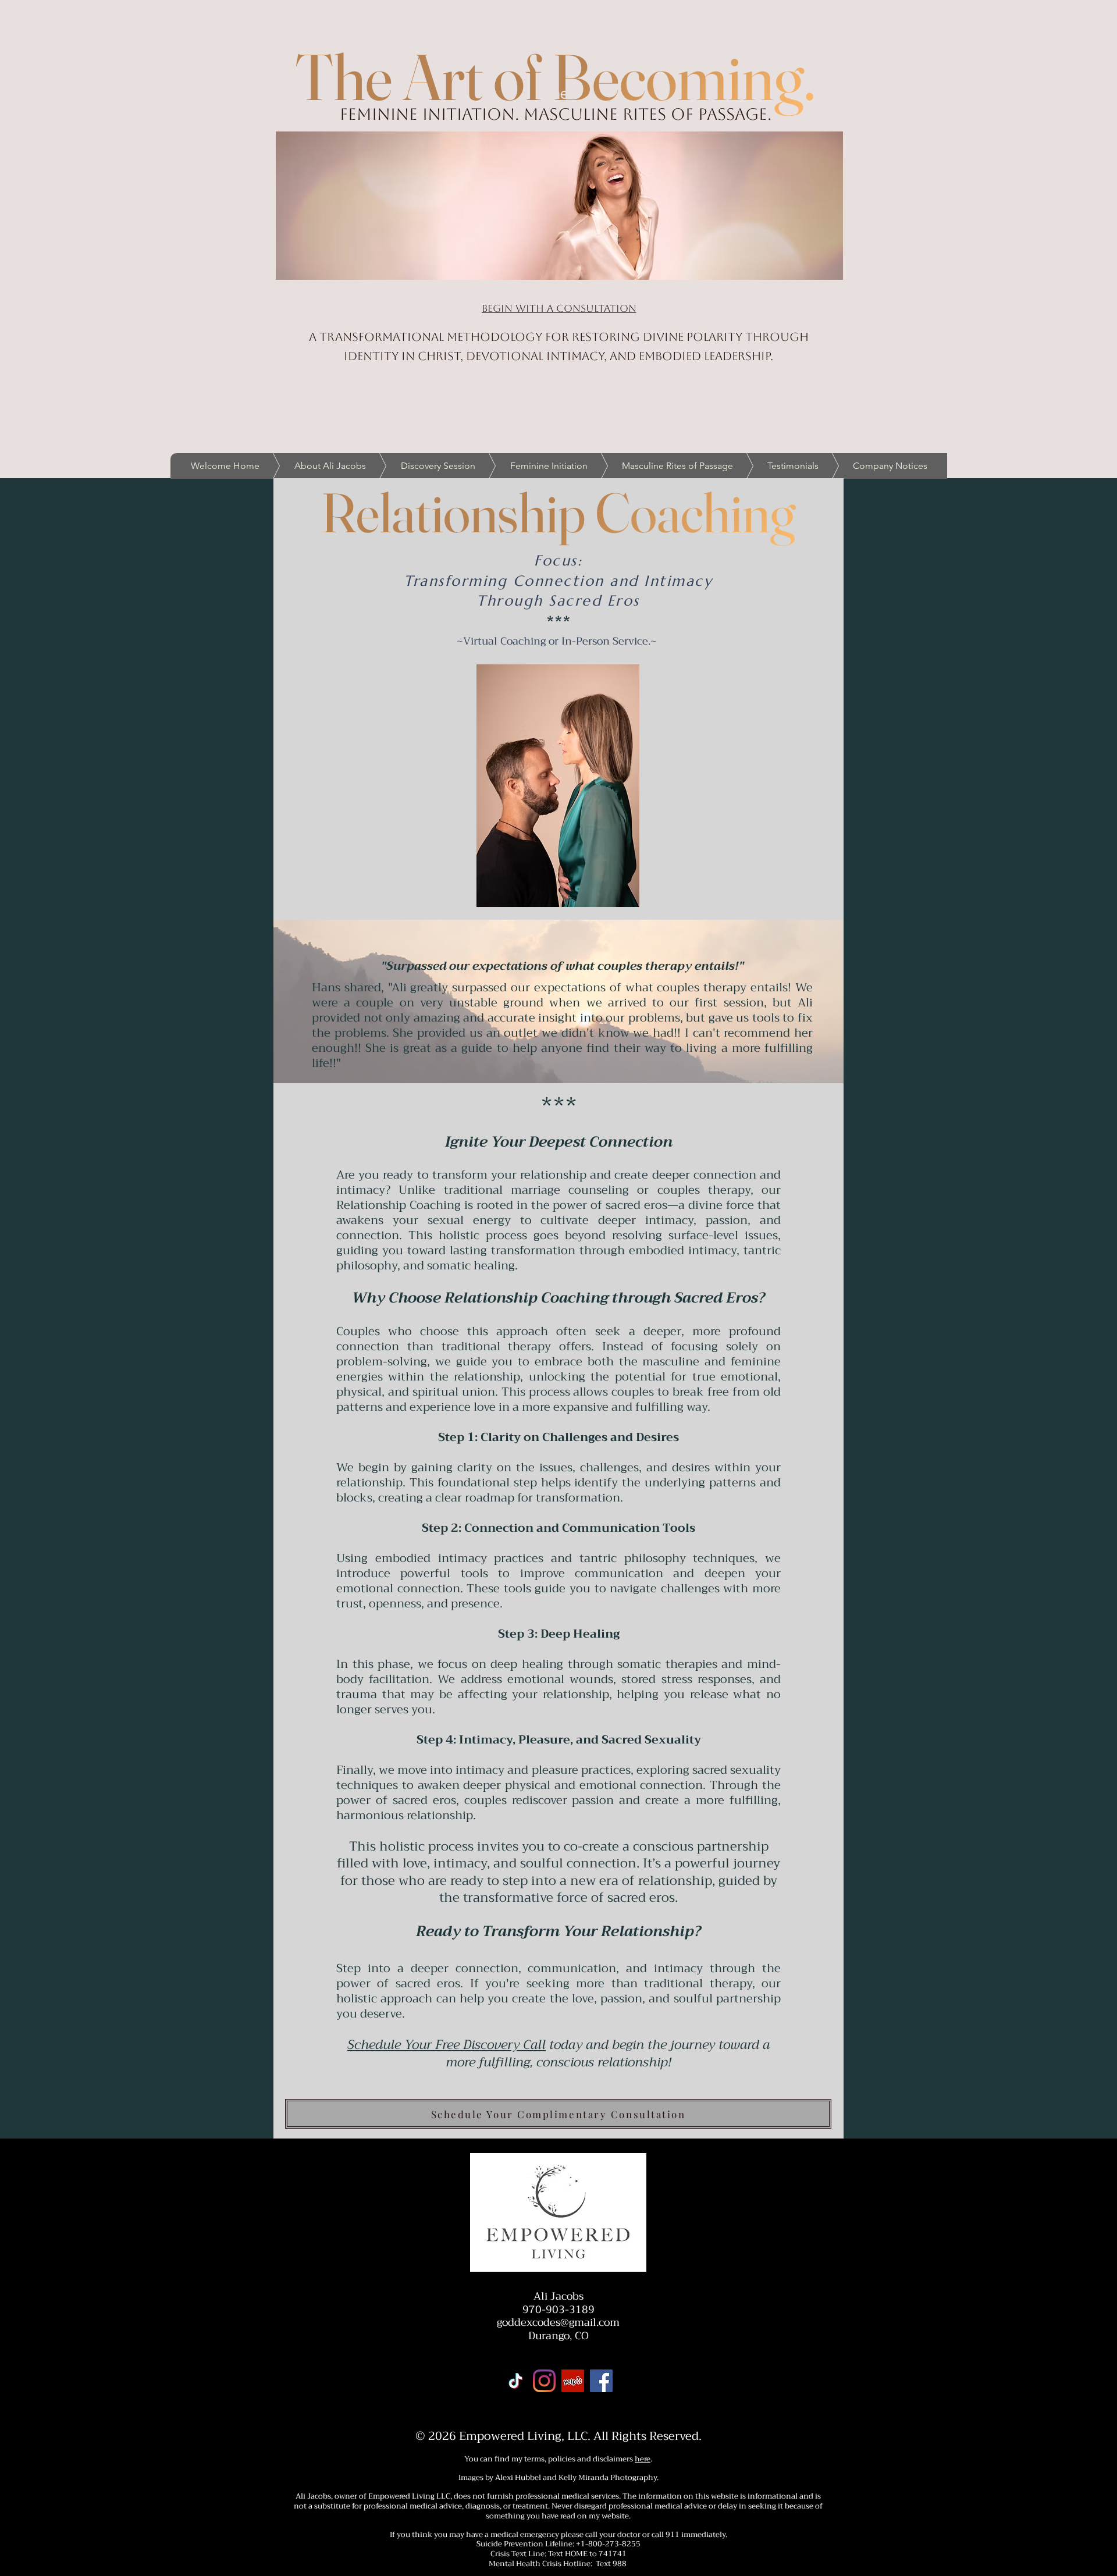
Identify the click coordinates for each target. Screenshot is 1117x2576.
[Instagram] (544, 2381)
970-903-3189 (558, 2310)
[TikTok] (516, 2381)
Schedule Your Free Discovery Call (447, 2045)
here (643, 2459)
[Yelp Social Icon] (573, 2381)
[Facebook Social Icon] (601, 2381)
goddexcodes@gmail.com (558, 2322)
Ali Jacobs (558, 2296)
